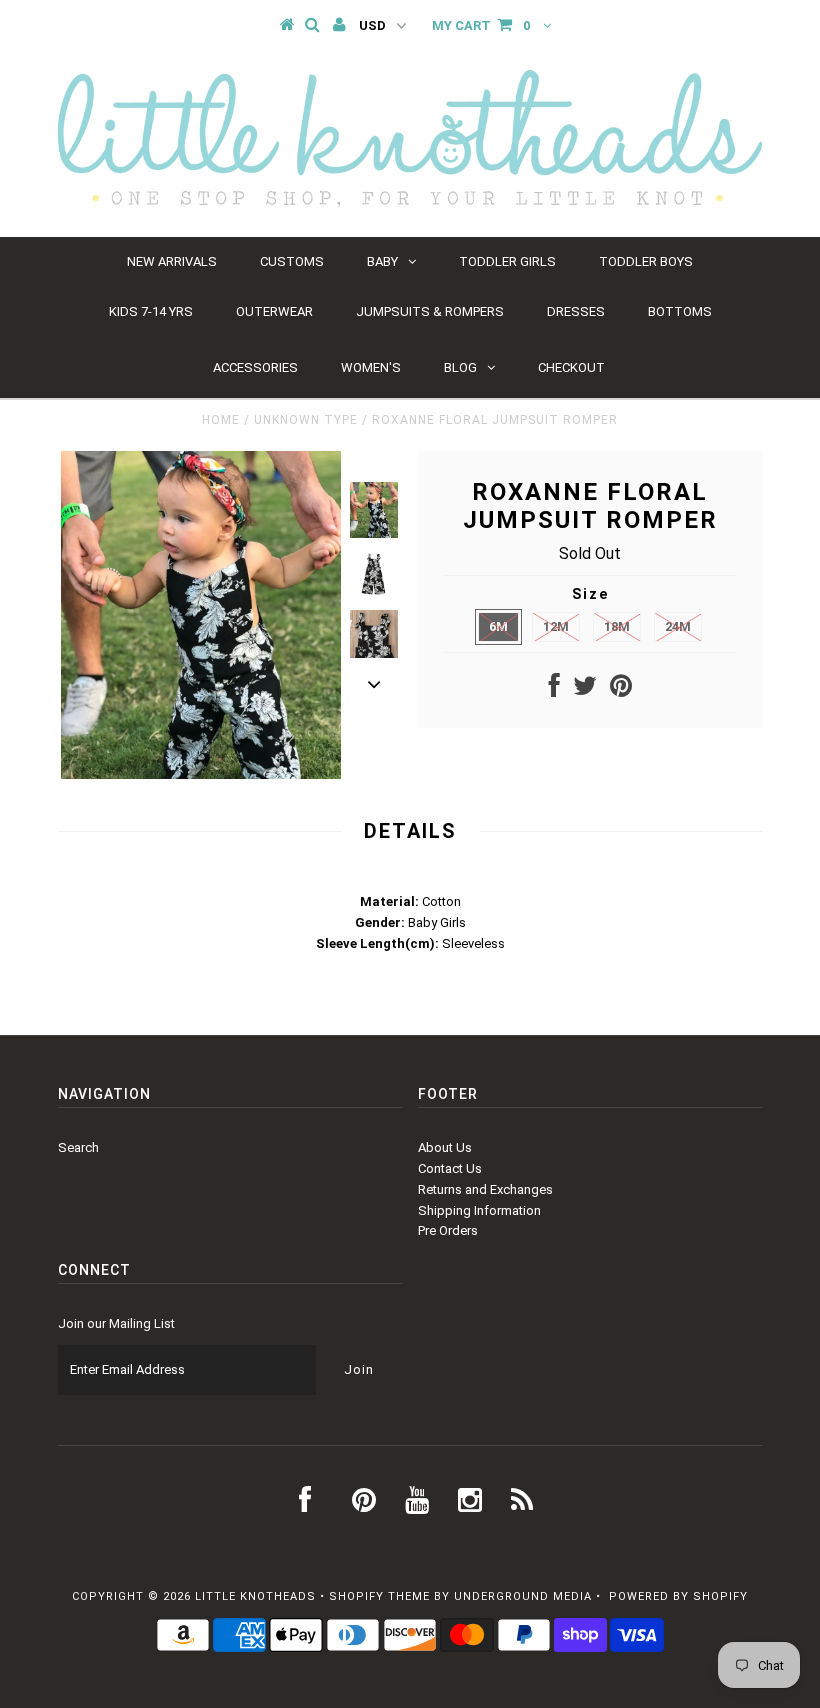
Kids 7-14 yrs (151, 311)
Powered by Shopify (678, 1596)
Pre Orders (448, 1230)
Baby (382, 261)
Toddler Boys (646, 261)
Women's (371, 367)
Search (78, 1147)
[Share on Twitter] (585, 690)
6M (498, 626)
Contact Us (450, 1168)
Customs (292, 261)
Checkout (571, 367)
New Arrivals (172, 261)
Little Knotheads (255, 1596)
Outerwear (274, 311)
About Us (445, 1147)
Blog (460, 367)
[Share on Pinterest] (621, 690)
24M (678, 626)
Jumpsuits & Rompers (430, 311)
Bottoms (680, 311)
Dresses (576, 311)
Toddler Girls (507, 261)
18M (617, 626)
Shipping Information (479, 1210)
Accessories (255, 367)
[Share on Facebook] (554, 690)
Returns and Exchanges (485, 1189)
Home (221, 420)
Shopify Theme (379, 1596)
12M (556, 626)
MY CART (481, 25)
